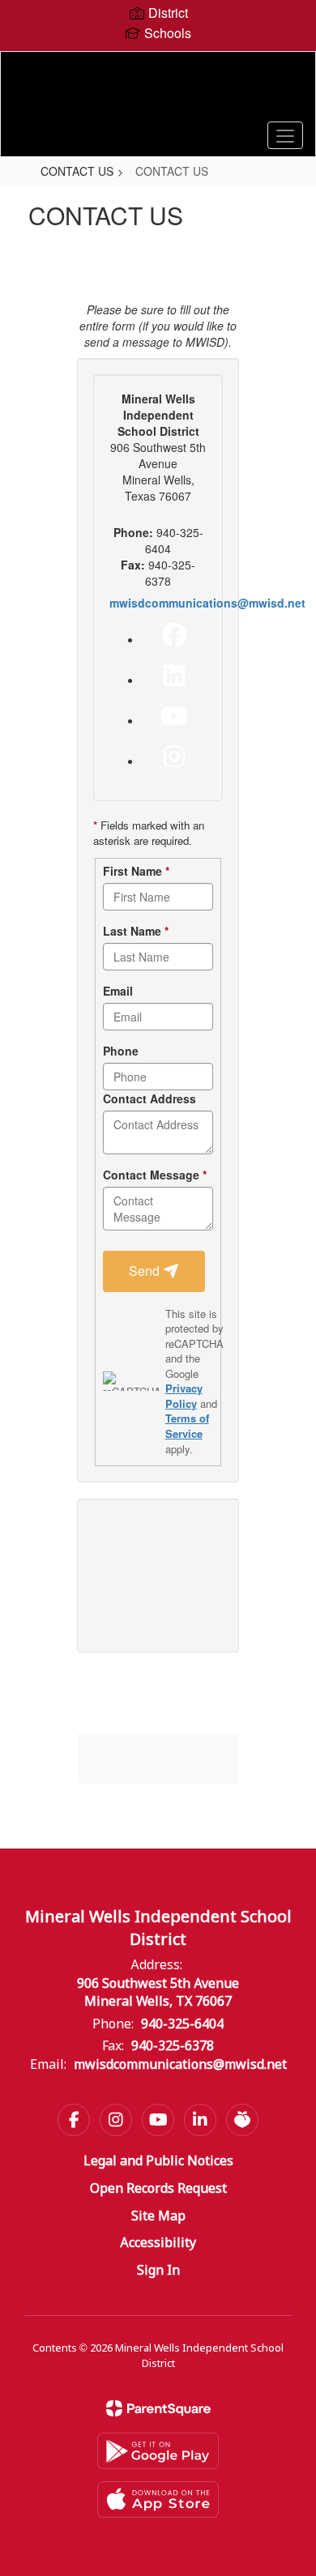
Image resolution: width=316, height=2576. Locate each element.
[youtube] (174, 716)
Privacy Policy (184, 1396)
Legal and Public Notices (158, 2162)
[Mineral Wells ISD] (158, 92)
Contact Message (155, 1175)
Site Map (158, 2217)
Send (146, 1271)
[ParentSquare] (158, 2408)
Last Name (136, 931)
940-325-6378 (173, 2047)
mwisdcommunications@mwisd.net (207, 603)
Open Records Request (158, 2189)
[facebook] (174, 635)
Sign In (158, 2271)
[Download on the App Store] (158, 2499)
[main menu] (285, 135)
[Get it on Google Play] (158, 2451)
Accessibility (158, 2243)
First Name (136, 871)
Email (118, 991)
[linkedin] (174, 676)
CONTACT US (77, 171)
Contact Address (149, 1098)
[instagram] (174, 757)
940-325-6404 (182, 2025)
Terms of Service (187, 1426)
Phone (121, 1051)
